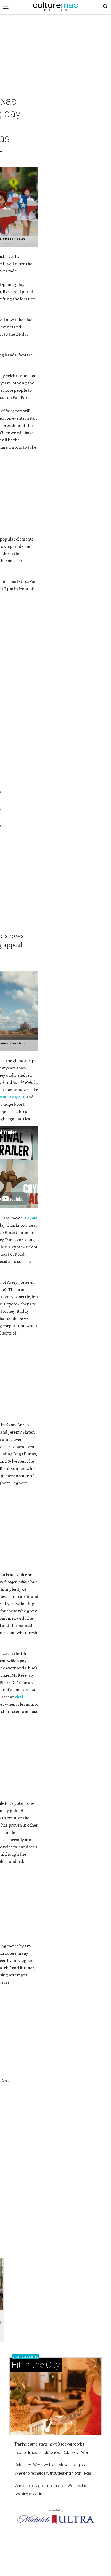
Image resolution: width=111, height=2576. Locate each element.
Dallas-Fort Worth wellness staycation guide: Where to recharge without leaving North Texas (53, 2469)
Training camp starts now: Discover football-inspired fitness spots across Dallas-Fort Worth (53, 2448)
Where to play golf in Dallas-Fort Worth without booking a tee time (52, 2490)
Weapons (16, 1097)
